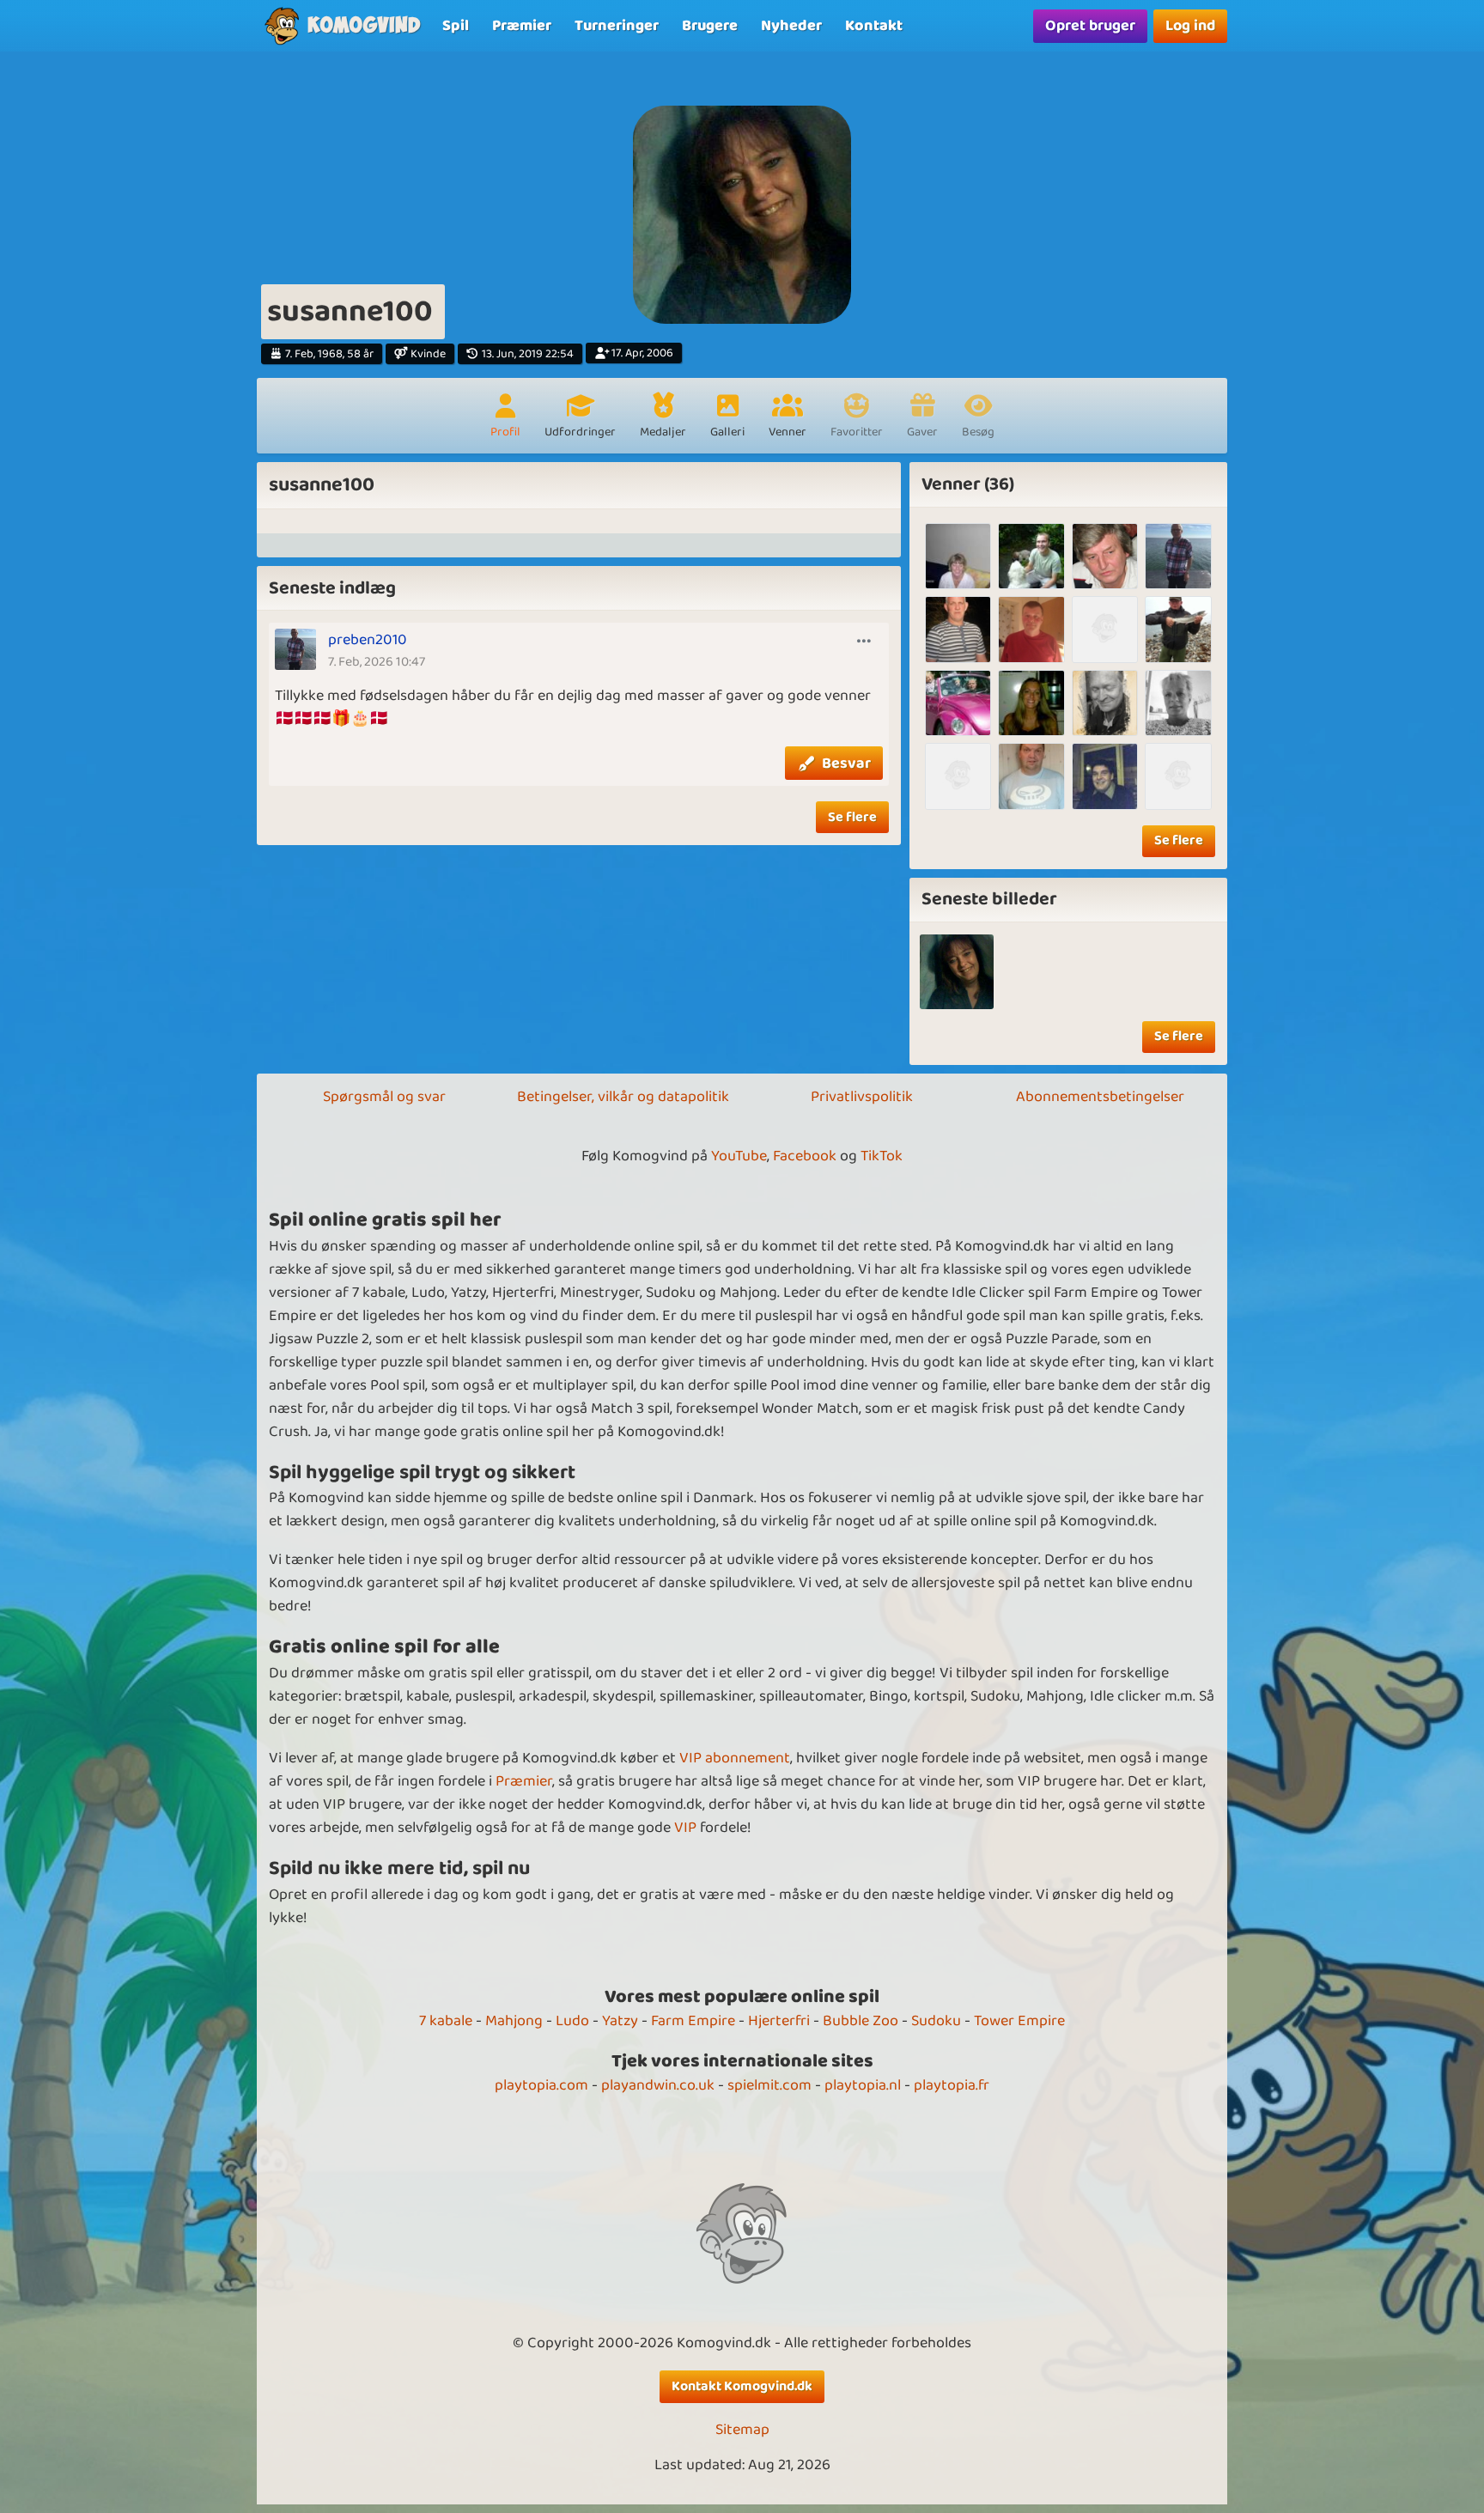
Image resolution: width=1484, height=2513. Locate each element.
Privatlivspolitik (862, 1097)
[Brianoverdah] (1105, 703)
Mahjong (514, 2021)
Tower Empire (1019, 2021)
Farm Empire (693, 2021)
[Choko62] (1178, 776)
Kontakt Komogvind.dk (742, 2386)
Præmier (524, 1781)
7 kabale (446, 2021)
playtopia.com (541, 2085)
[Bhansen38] (1178, 703)
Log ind (1190, 26)
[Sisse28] (1031, 703)
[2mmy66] (1178, 629)
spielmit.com (769, 2085)
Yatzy (620, 2021)
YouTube (739, 1156)
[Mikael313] (958, 703)
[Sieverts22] (1105, 556)
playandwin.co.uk (658, 2085)
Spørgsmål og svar (384, 1097)
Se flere (852, 817)
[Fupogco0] (958, 776)
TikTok (882, 1156)
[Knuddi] (1105, 629)
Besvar (846, 764)
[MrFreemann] (958, 629)
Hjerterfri (779, 2021)
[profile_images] (957, 972)
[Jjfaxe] (1031, 556)
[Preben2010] (1178, 556)
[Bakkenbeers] (1031, 776)
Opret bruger (1090, 26)
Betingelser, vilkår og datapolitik (623, 1097)
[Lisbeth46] (958, 556)
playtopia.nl (863, 2085)
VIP (685, 1828)
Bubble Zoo (861, 2021)
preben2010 (368, 640)
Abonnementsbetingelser (1100, 1097)
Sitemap (742, 2430)
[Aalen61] (1031, 629)
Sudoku (936, 2021)
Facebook (805, 1156)
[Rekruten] (1105, 776)
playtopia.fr (952, 2085)
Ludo (572, 2021)
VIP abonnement (735, 1758)
